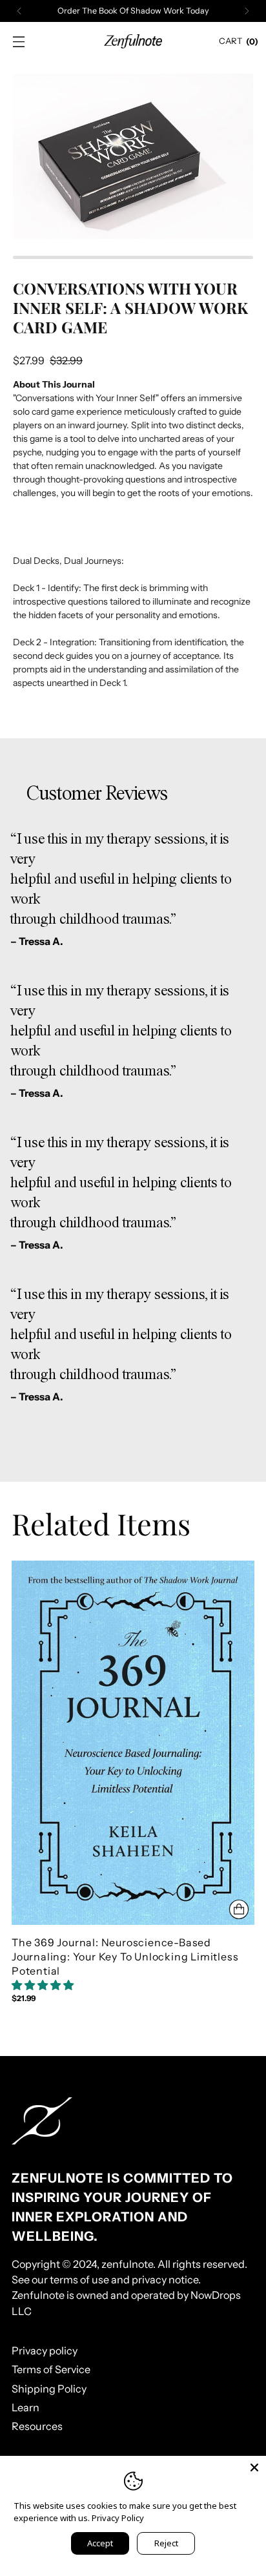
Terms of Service (51, 2369)
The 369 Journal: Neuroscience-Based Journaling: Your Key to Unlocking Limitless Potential (125, 1957)
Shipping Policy (49, 2389)
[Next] (247, 11)
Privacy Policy (118, 2518)
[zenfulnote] (133, 41)
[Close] (254, 2467)
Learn (26, 2407)
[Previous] (19, 11)
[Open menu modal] (18, 42)
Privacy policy (45, 2351)
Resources (37, 2426)
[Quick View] (239, 1909)
